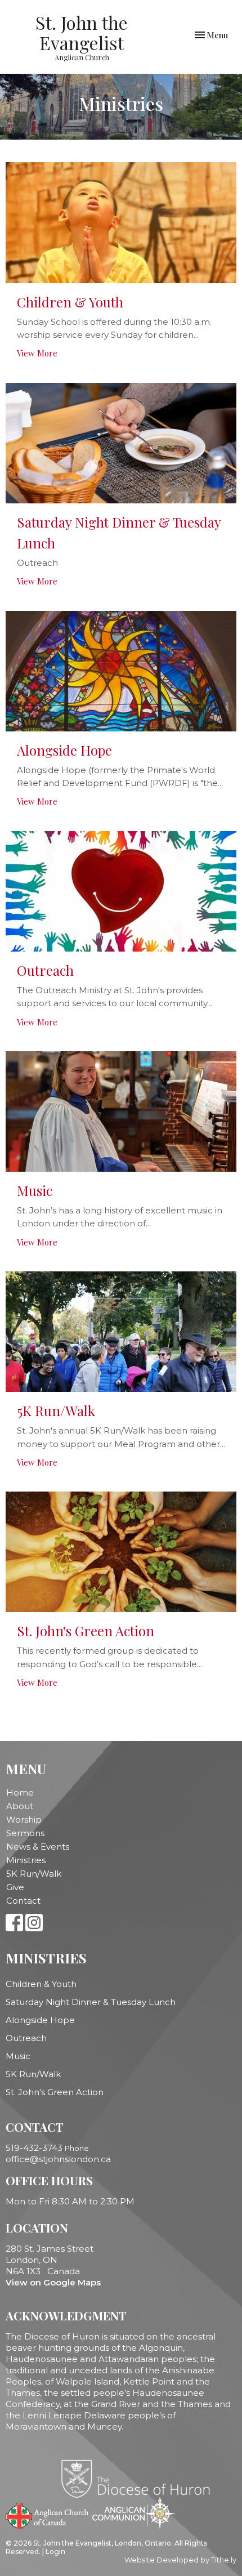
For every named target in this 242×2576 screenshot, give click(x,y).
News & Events (38, 1847)
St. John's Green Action (55, 2092)
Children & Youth (41, 1984)
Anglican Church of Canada (48, 2515)
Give (15, 1887)
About (20, 1806)
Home (20, 1793)
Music (18, 2056)
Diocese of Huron (140, 2479)
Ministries (26, 1860)
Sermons (25, 1833)
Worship (24, 1820)
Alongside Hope (40, 2020)
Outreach (26, 2038)
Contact (23, 1901)
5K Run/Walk (34, 1874)
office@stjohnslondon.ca (58, 2159)
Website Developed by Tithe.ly (180, 2560)
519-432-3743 (34, 2148)
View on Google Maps (53, 2282)
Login (55, 2552)
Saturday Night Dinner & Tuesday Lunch (91, 2002)
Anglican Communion (134, 2513)
